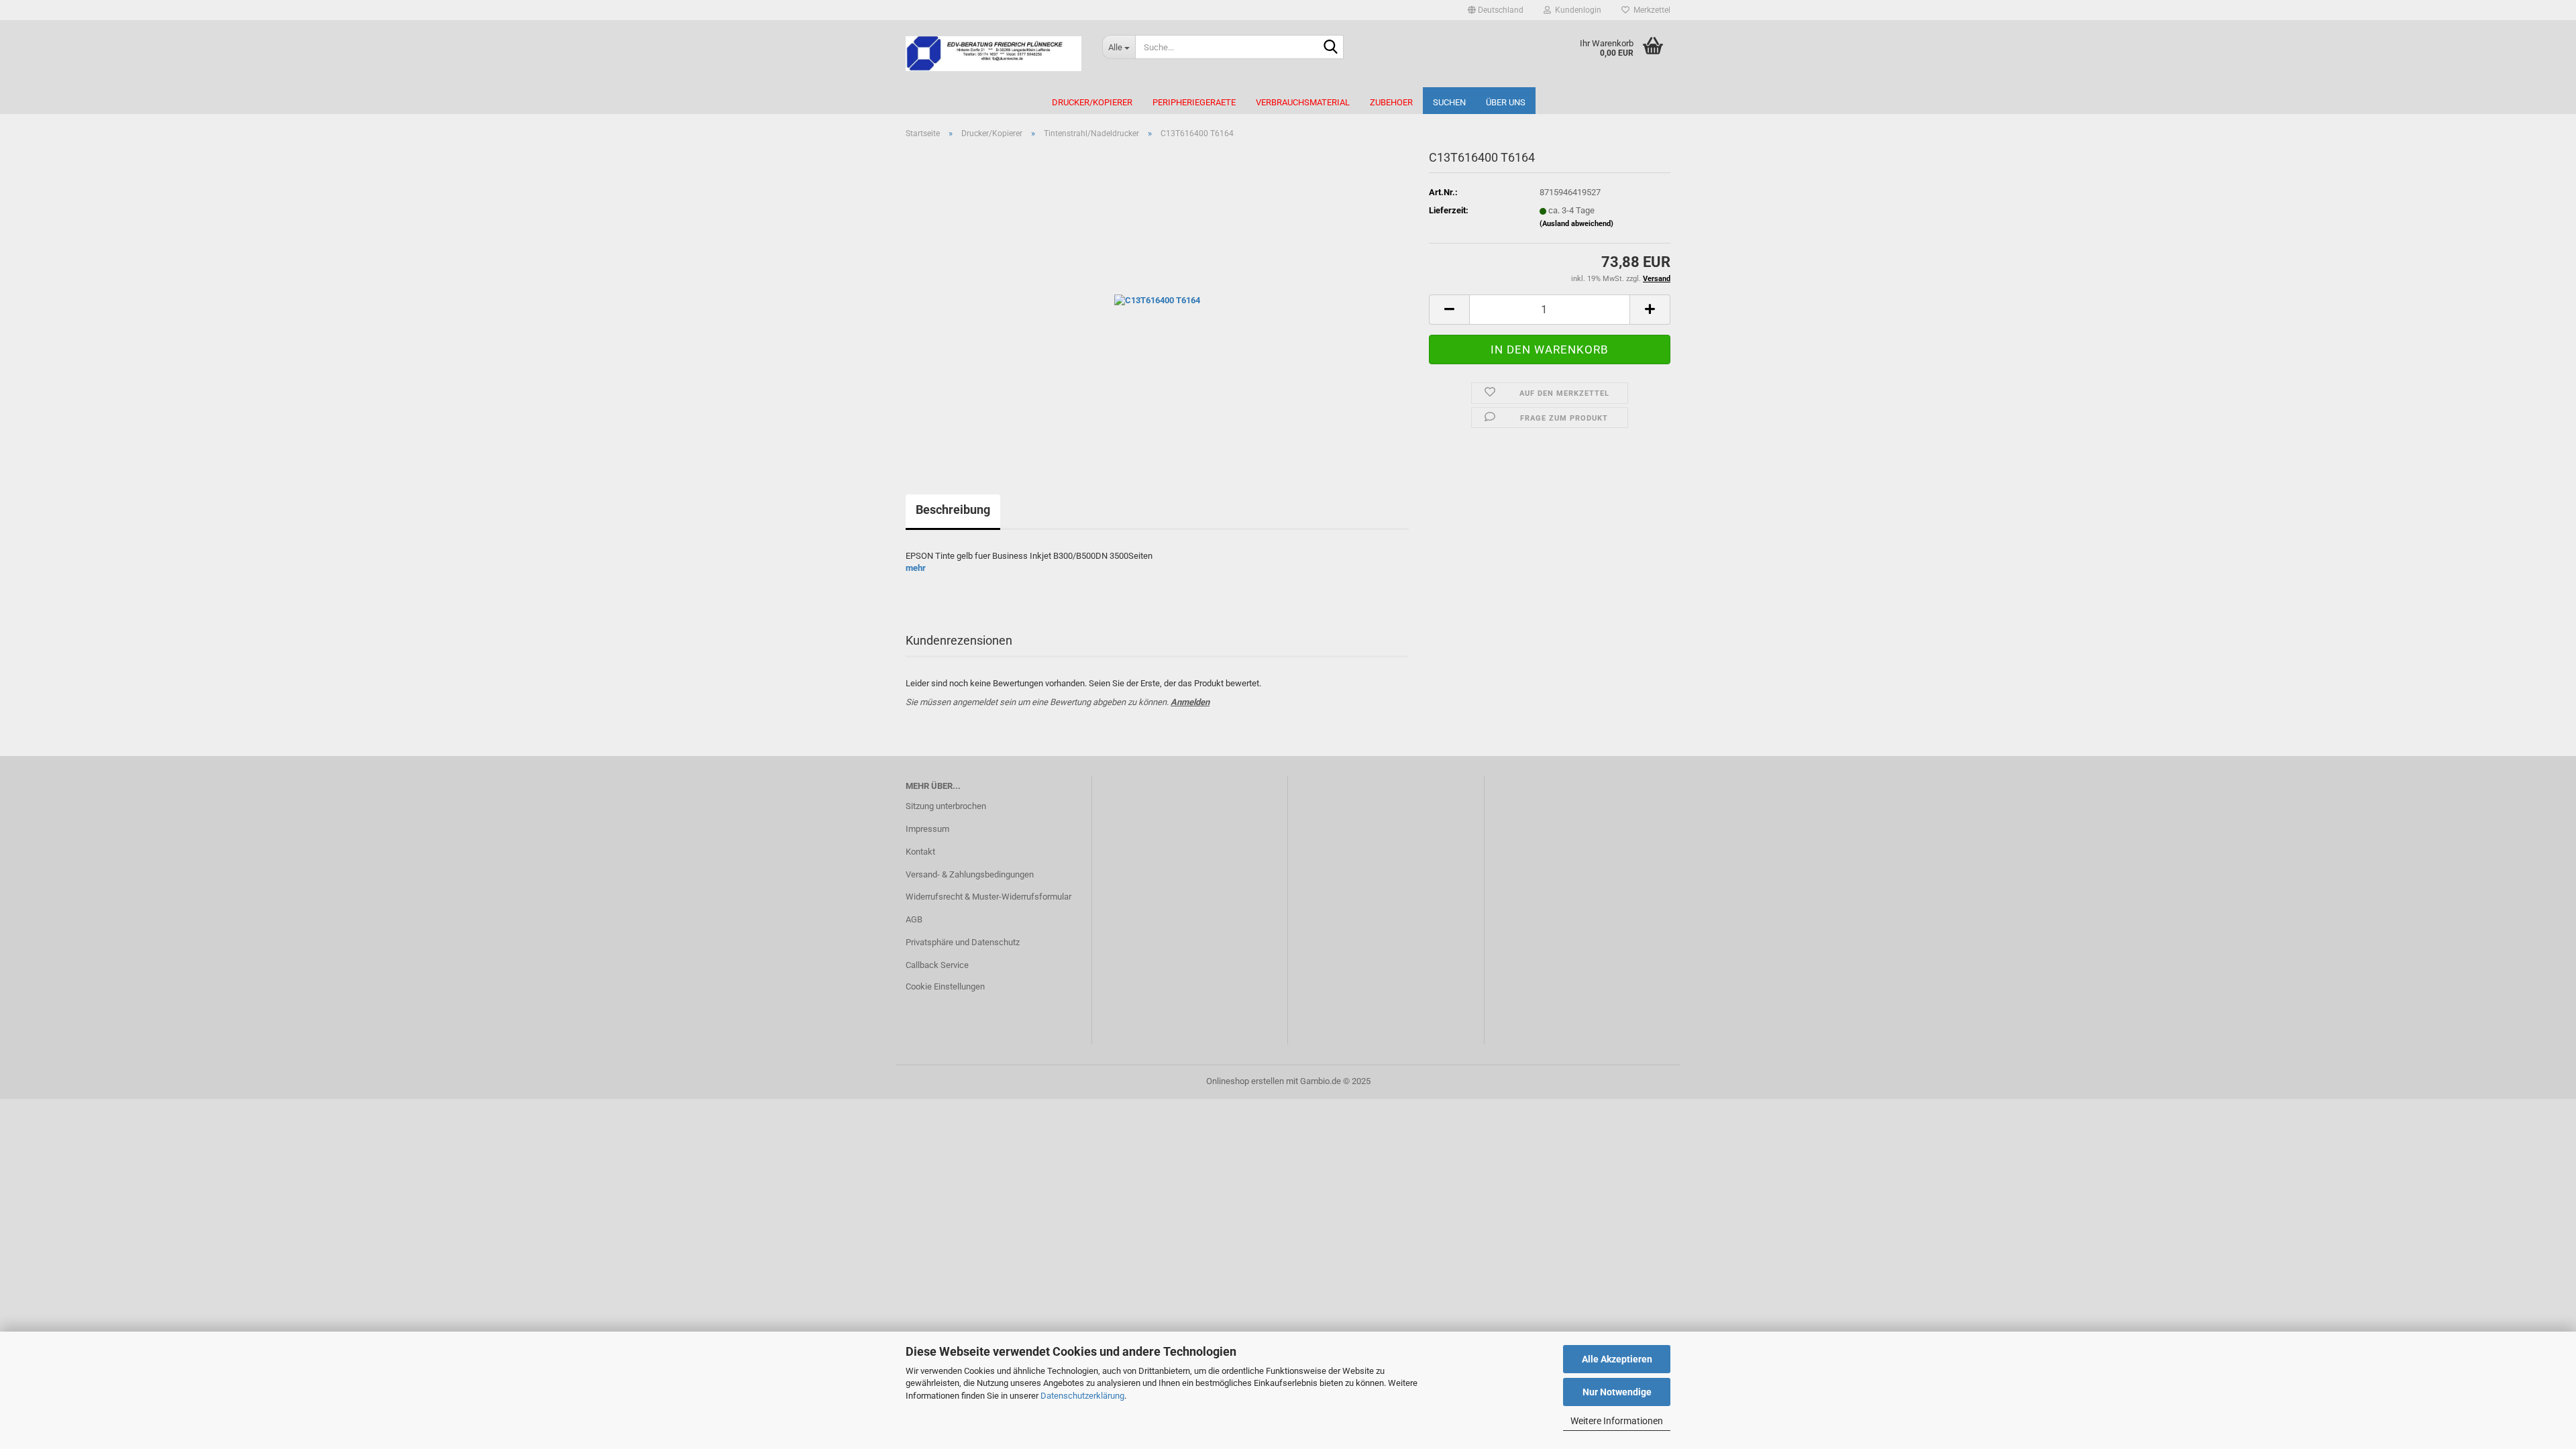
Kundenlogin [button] (1576, 10)
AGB (914, 919)
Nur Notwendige (1617, 1392)
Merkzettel (1650, 10)
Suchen (1449, 102)
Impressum (927, 829)
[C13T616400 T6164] (1157, 300)
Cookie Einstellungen (945, 986)
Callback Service (937, 965)
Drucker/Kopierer (1092, 102)
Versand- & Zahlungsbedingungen (970, 874)
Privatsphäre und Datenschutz (963, 942)
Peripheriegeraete (1194, 102)
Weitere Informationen (1617, 1421)
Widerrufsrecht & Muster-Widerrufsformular (988, 897)
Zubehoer (1391, 102)
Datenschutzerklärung (1082, 1396)
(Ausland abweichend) (1576, 224)
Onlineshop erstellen (1245, 1081)
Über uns (1506, 102)
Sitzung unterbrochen (946, 806)
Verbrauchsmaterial (1303, 102)
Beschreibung (953, 509)
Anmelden (1190, 702)
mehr (916, 568)
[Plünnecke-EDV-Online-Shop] (994, 54)
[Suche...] (1331, 48)
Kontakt (920, 852)
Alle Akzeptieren (1617, 1359)
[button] (1496, 10)
